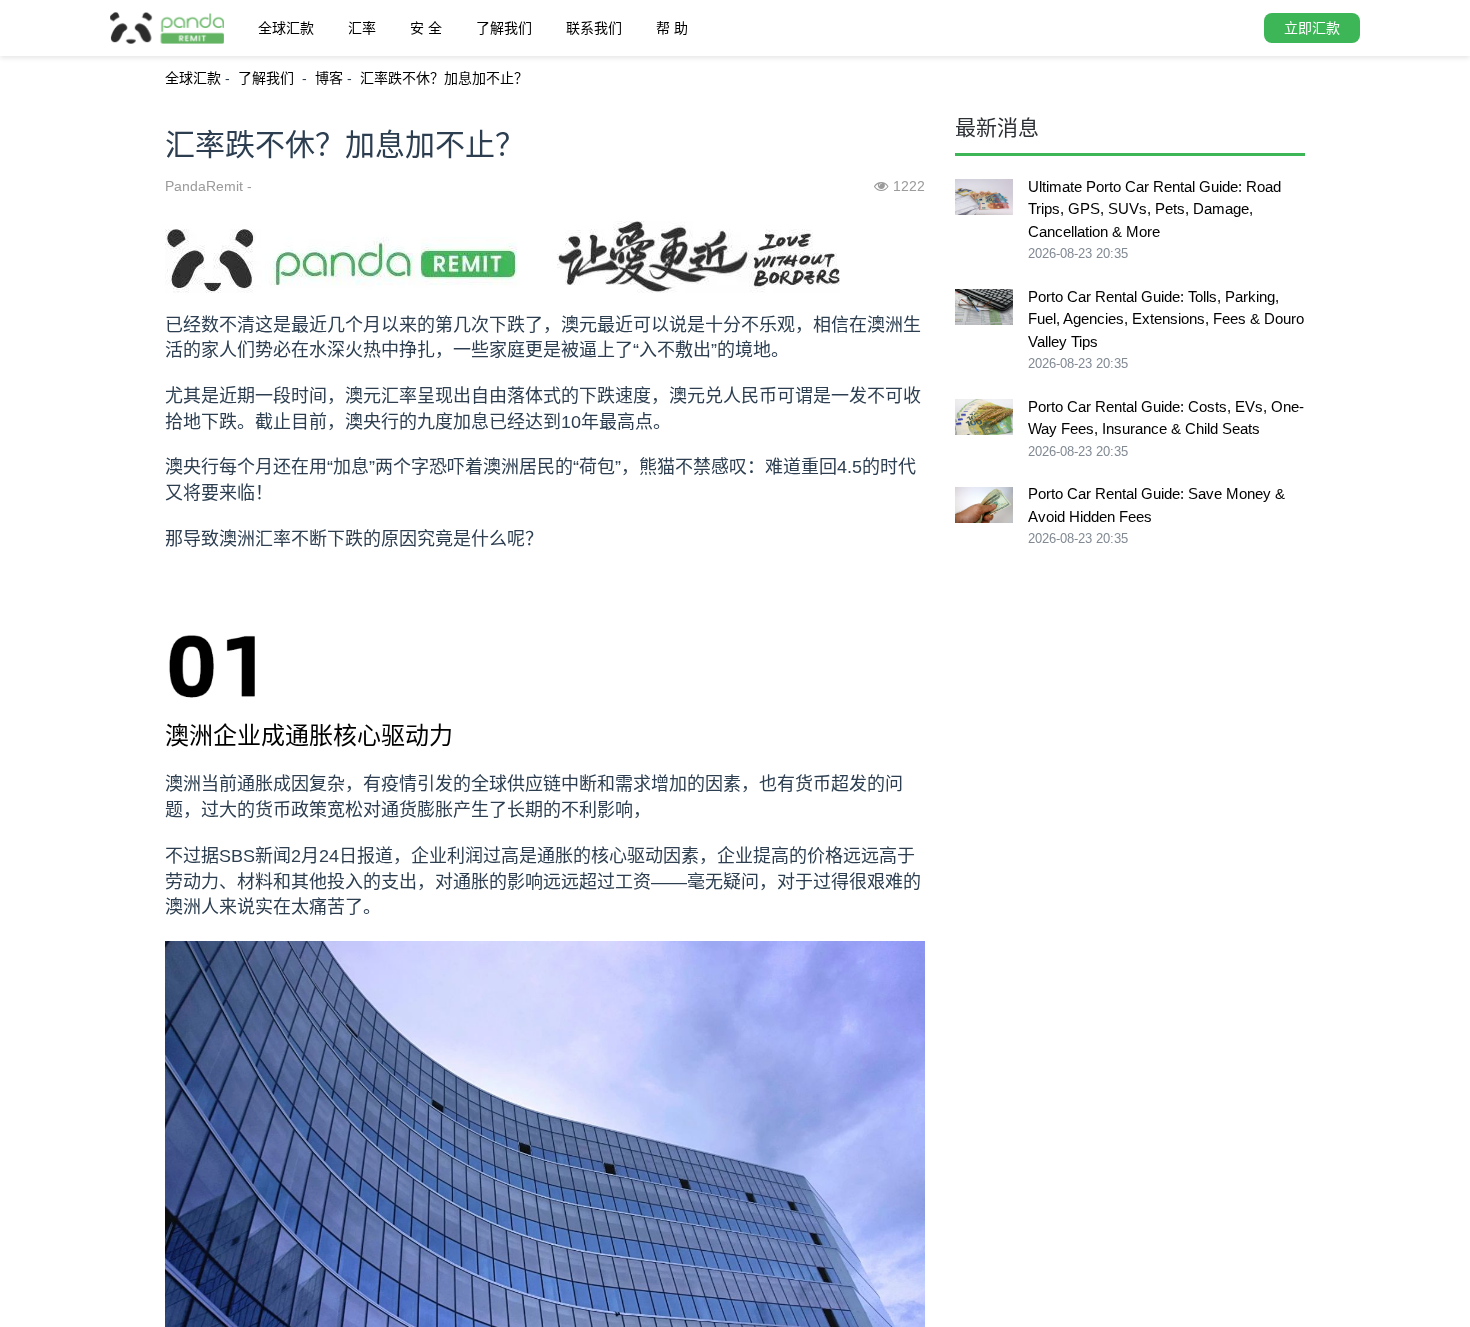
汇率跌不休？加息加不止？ (444, 78)
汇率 (362, 28)
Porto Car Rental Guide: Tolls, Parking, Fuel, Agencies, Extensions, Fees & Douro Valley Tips (1166, 319)
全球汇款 (286, 28)
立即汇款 (1312, 28)
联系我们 (594, 28)
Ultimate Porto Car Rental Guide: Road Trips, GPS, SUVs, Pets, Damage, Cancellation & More (1154, 209)
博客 (329, 78)
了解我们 (504, 28)
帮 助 (672, 28)
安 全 (426, 28)
